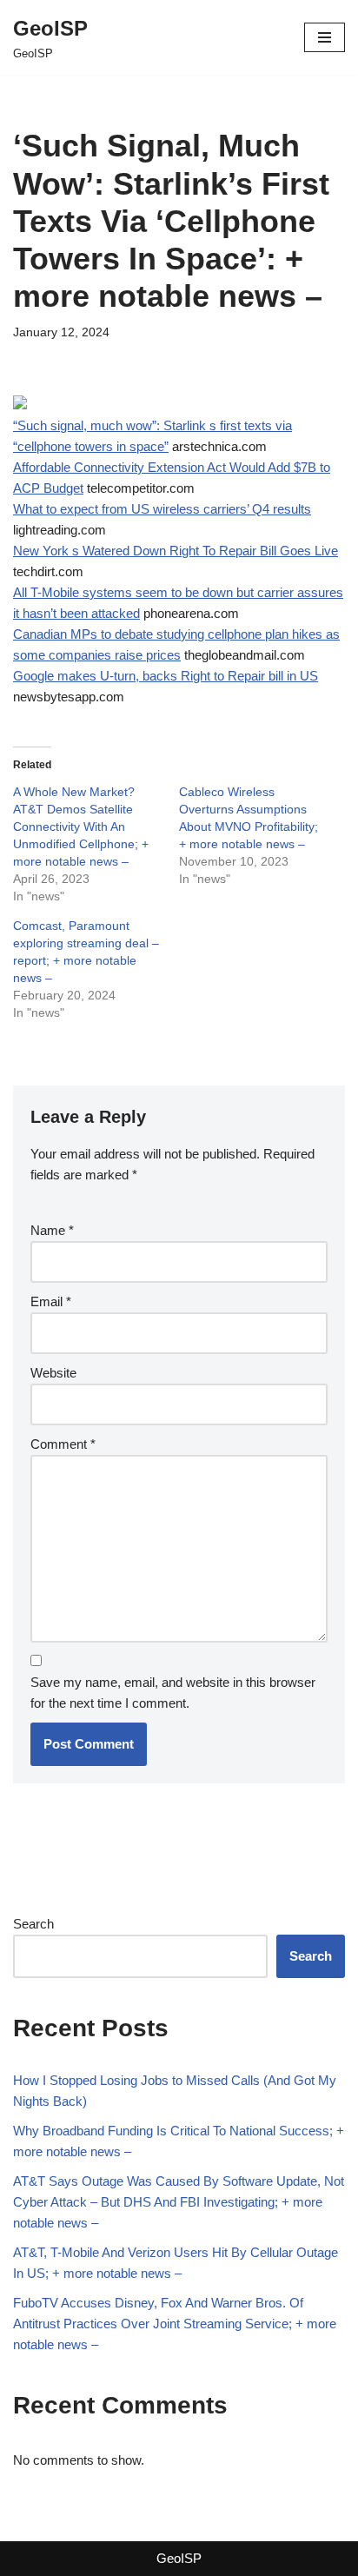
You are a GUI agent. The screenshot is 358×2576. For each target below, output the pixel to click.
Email (51, 1301)
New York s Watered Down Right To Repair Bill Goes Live (176, 551)
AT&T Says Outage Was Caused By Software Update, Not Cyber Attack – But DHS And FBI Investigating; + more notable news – (179, 2202)
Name (52, 1230)
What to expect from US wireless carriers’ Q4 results (162, 509)
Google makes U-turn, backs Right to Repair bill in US (166, 676)
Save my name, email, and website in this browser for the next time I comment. (173, 1693)
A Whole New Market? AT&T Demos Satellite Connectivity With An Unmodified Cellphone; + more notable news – (81, 827)
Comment (63, 1444)
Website (53, 1373)
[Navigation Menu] (325, 37)
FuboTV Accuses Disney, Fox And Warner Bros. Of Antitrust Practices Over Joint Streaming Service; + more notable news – (175, 2324)
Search (33, 1924)
